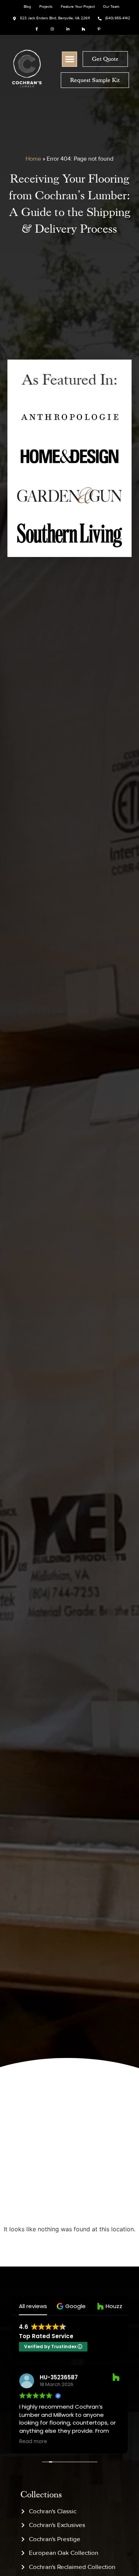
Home (33, 159)
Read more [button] (33, 2442)
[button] (69, 59)
